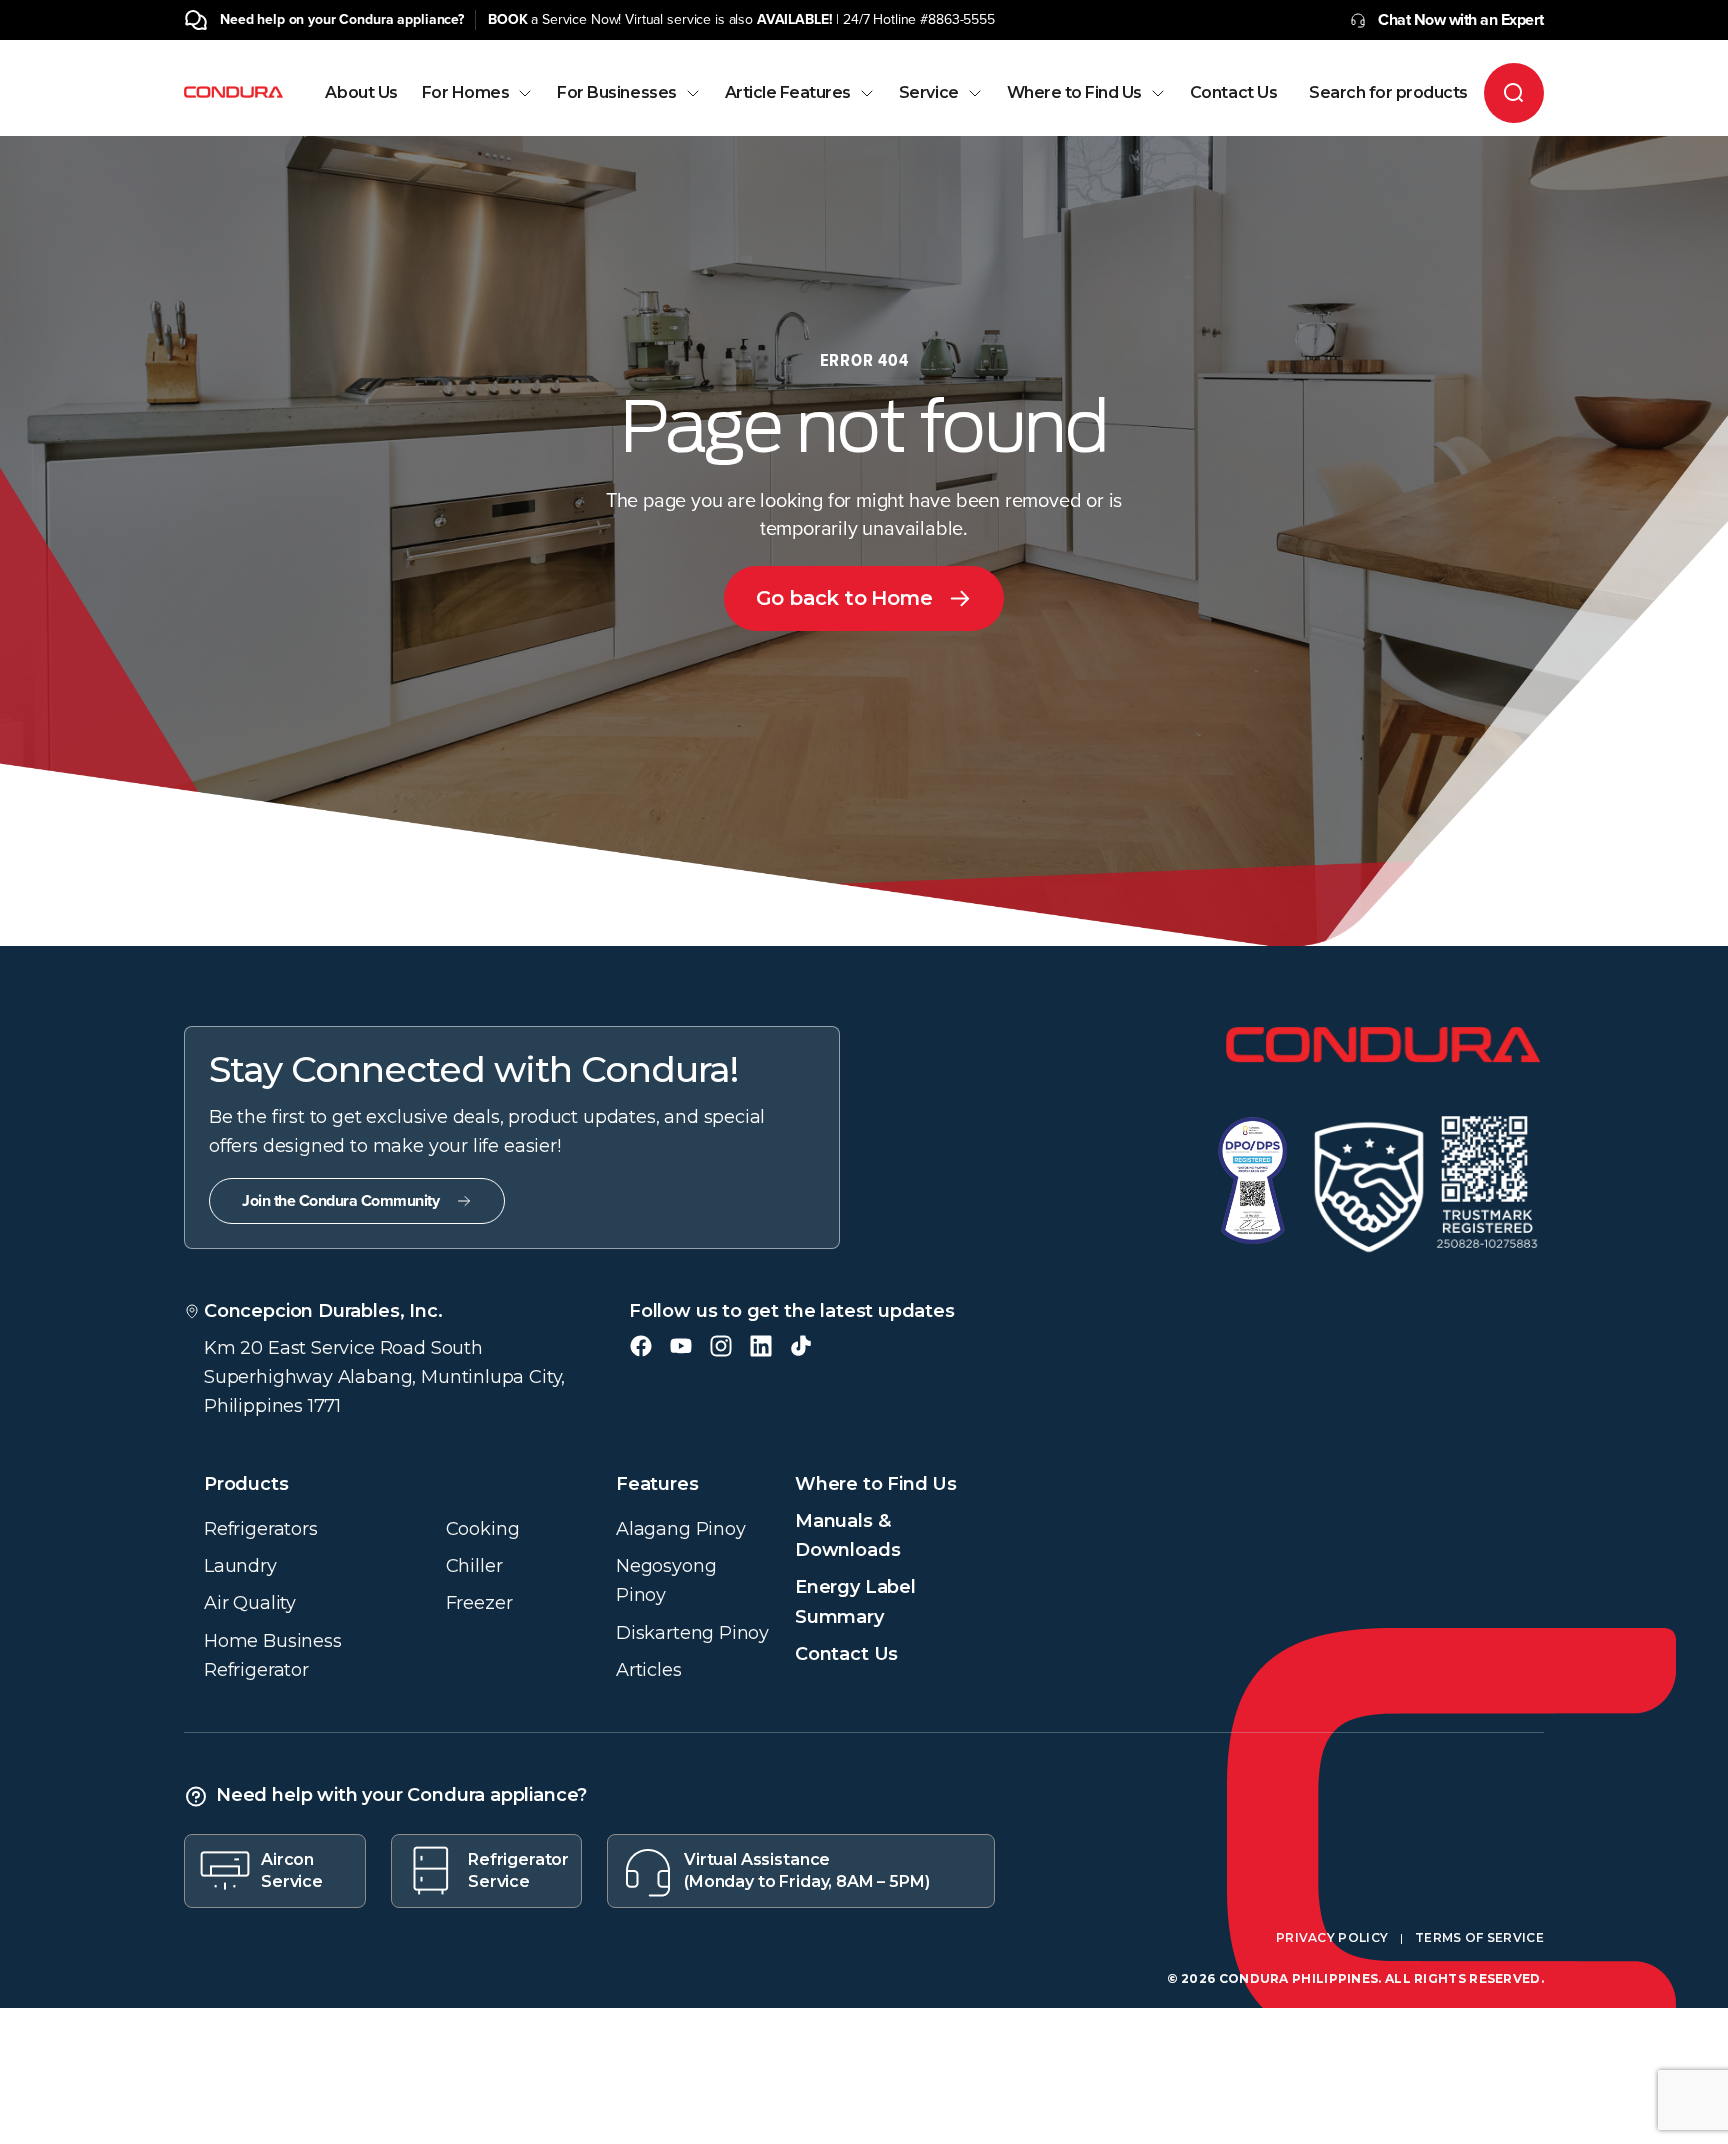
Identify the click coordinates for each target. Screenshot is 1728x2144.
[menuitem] (361, 110)
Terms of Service (1479, 1937)
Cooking (483, 1529)
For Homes (466, 93)
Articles (649, 1670)
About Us (361, 93)
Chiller (474, 1566)
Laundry (240, 1566)
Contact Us (1233, 93)
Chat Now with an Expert (1461, 20)
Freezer (479, 1603)
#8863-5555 (957, 19)
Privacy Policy (1332, 1937)
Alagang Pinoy (681, 1529)
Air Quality (250, 1603)
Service (929, 93)
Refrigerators (261, 1529)
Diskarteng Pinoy (692, 1633)
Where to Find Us (1074, 93)
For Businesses (616, 93)
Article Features (788, 93)
